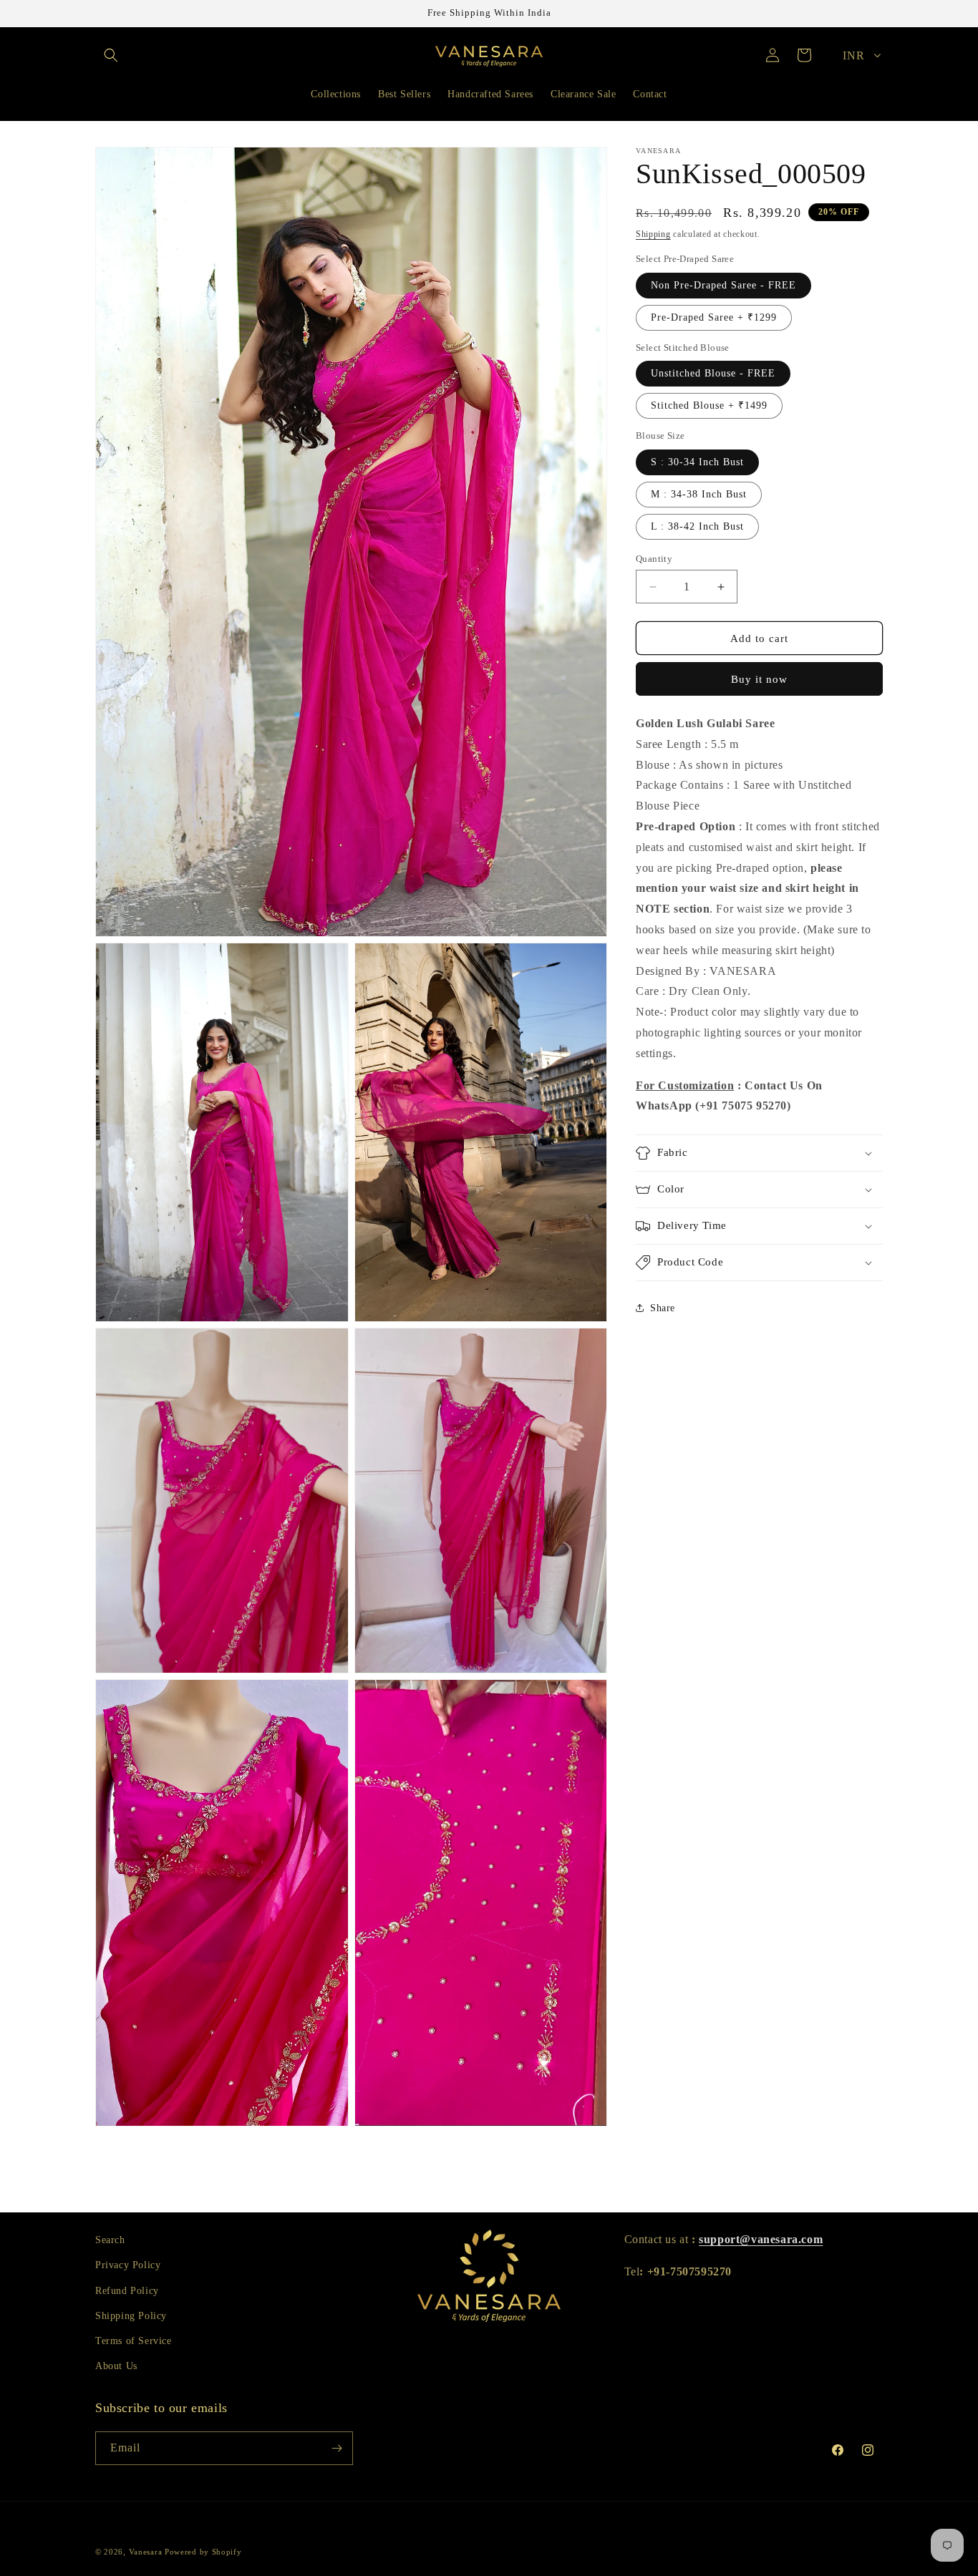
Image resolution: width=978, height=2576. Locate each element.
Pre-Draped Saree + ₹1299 (714, 317)
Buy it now (759, 679)
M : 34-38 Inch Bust (699, 494)
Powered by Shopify (203, 2552)
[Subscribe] (337, 2448)
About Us (116, 2366)
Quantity (654, 559)
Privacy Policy (128, 2265)
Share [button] (663, 1308)
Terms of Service (134, 2341)
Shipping (653, 234)
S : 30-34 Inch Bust (697, 462)
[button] (111, 55)
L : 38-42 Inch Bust (697, 526)
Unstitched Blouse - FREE (713, 373)
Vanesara (146, 2552)
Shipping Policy (131, 2316)
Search (110, 2240)
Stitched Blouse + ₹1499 (709, 405)
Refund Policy (127, 2291)
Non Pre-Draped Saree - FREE (723, 285)
